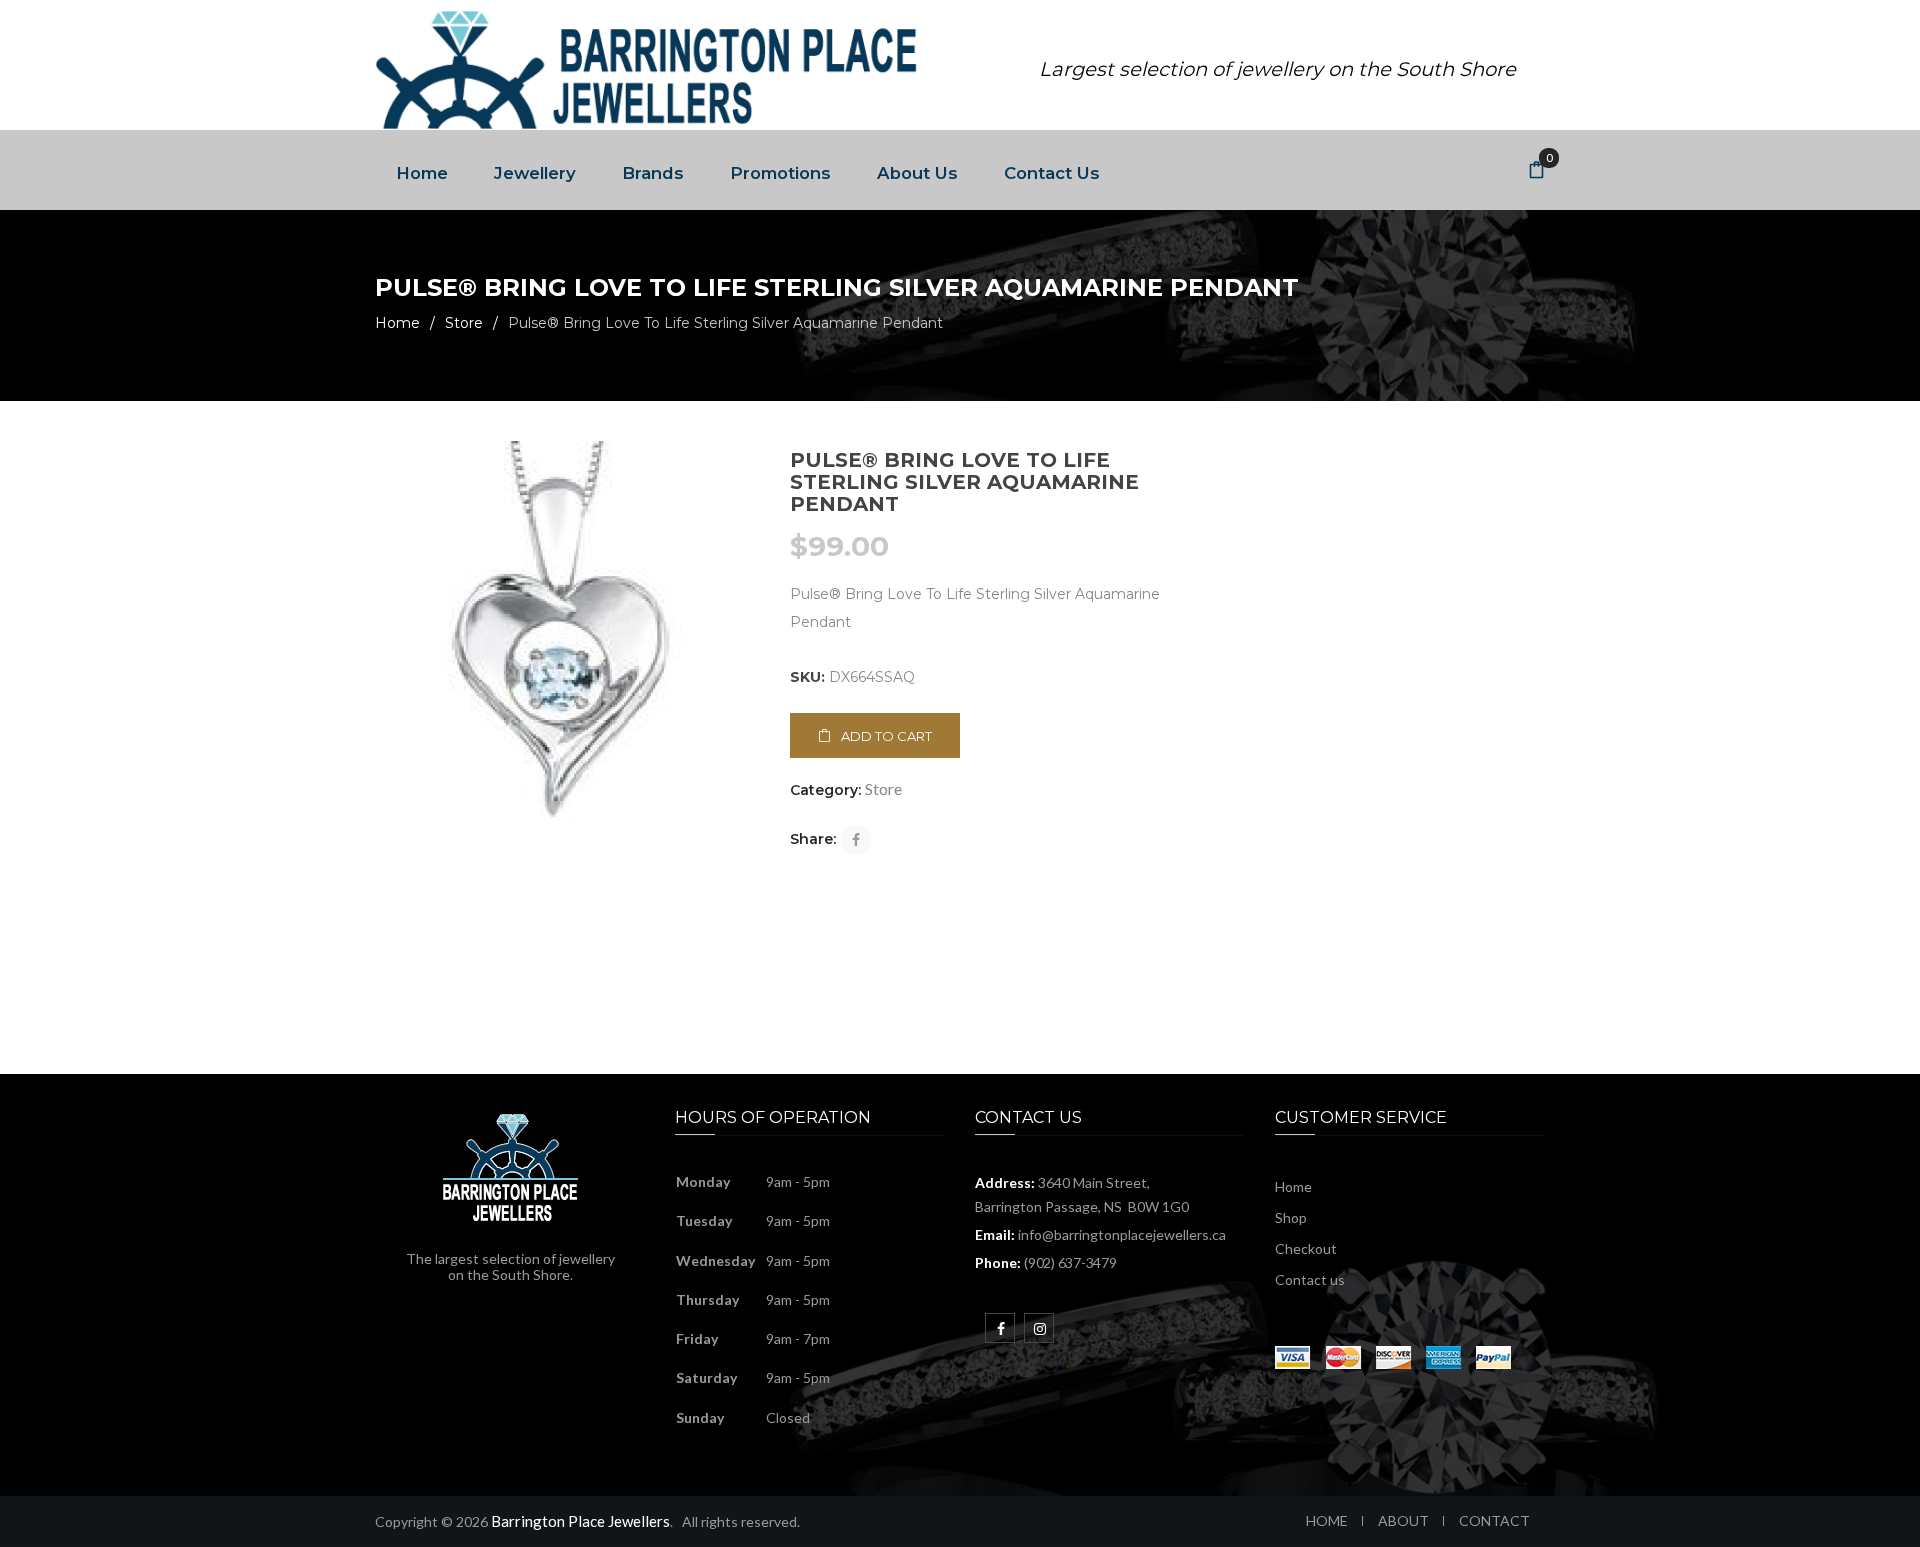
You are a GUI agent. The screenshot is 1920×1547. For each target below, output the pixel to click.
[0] (1537, 171)
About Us (917, 173)
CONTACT (1494, 1520)
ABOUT (1403, 1520)
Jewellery (535, 173)
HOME (1327, 1520)
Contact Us (1052, 173)
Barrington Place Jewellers (580, 1521)
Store (464, 323)
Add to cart (886, 736)
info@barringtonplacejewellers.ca (1122, 1234)
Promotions (780, 173)
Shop (1291, 1217)
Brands (653, 173)
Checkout (1306, 1248)
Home (422, 173)
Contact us (1310, 1279)
